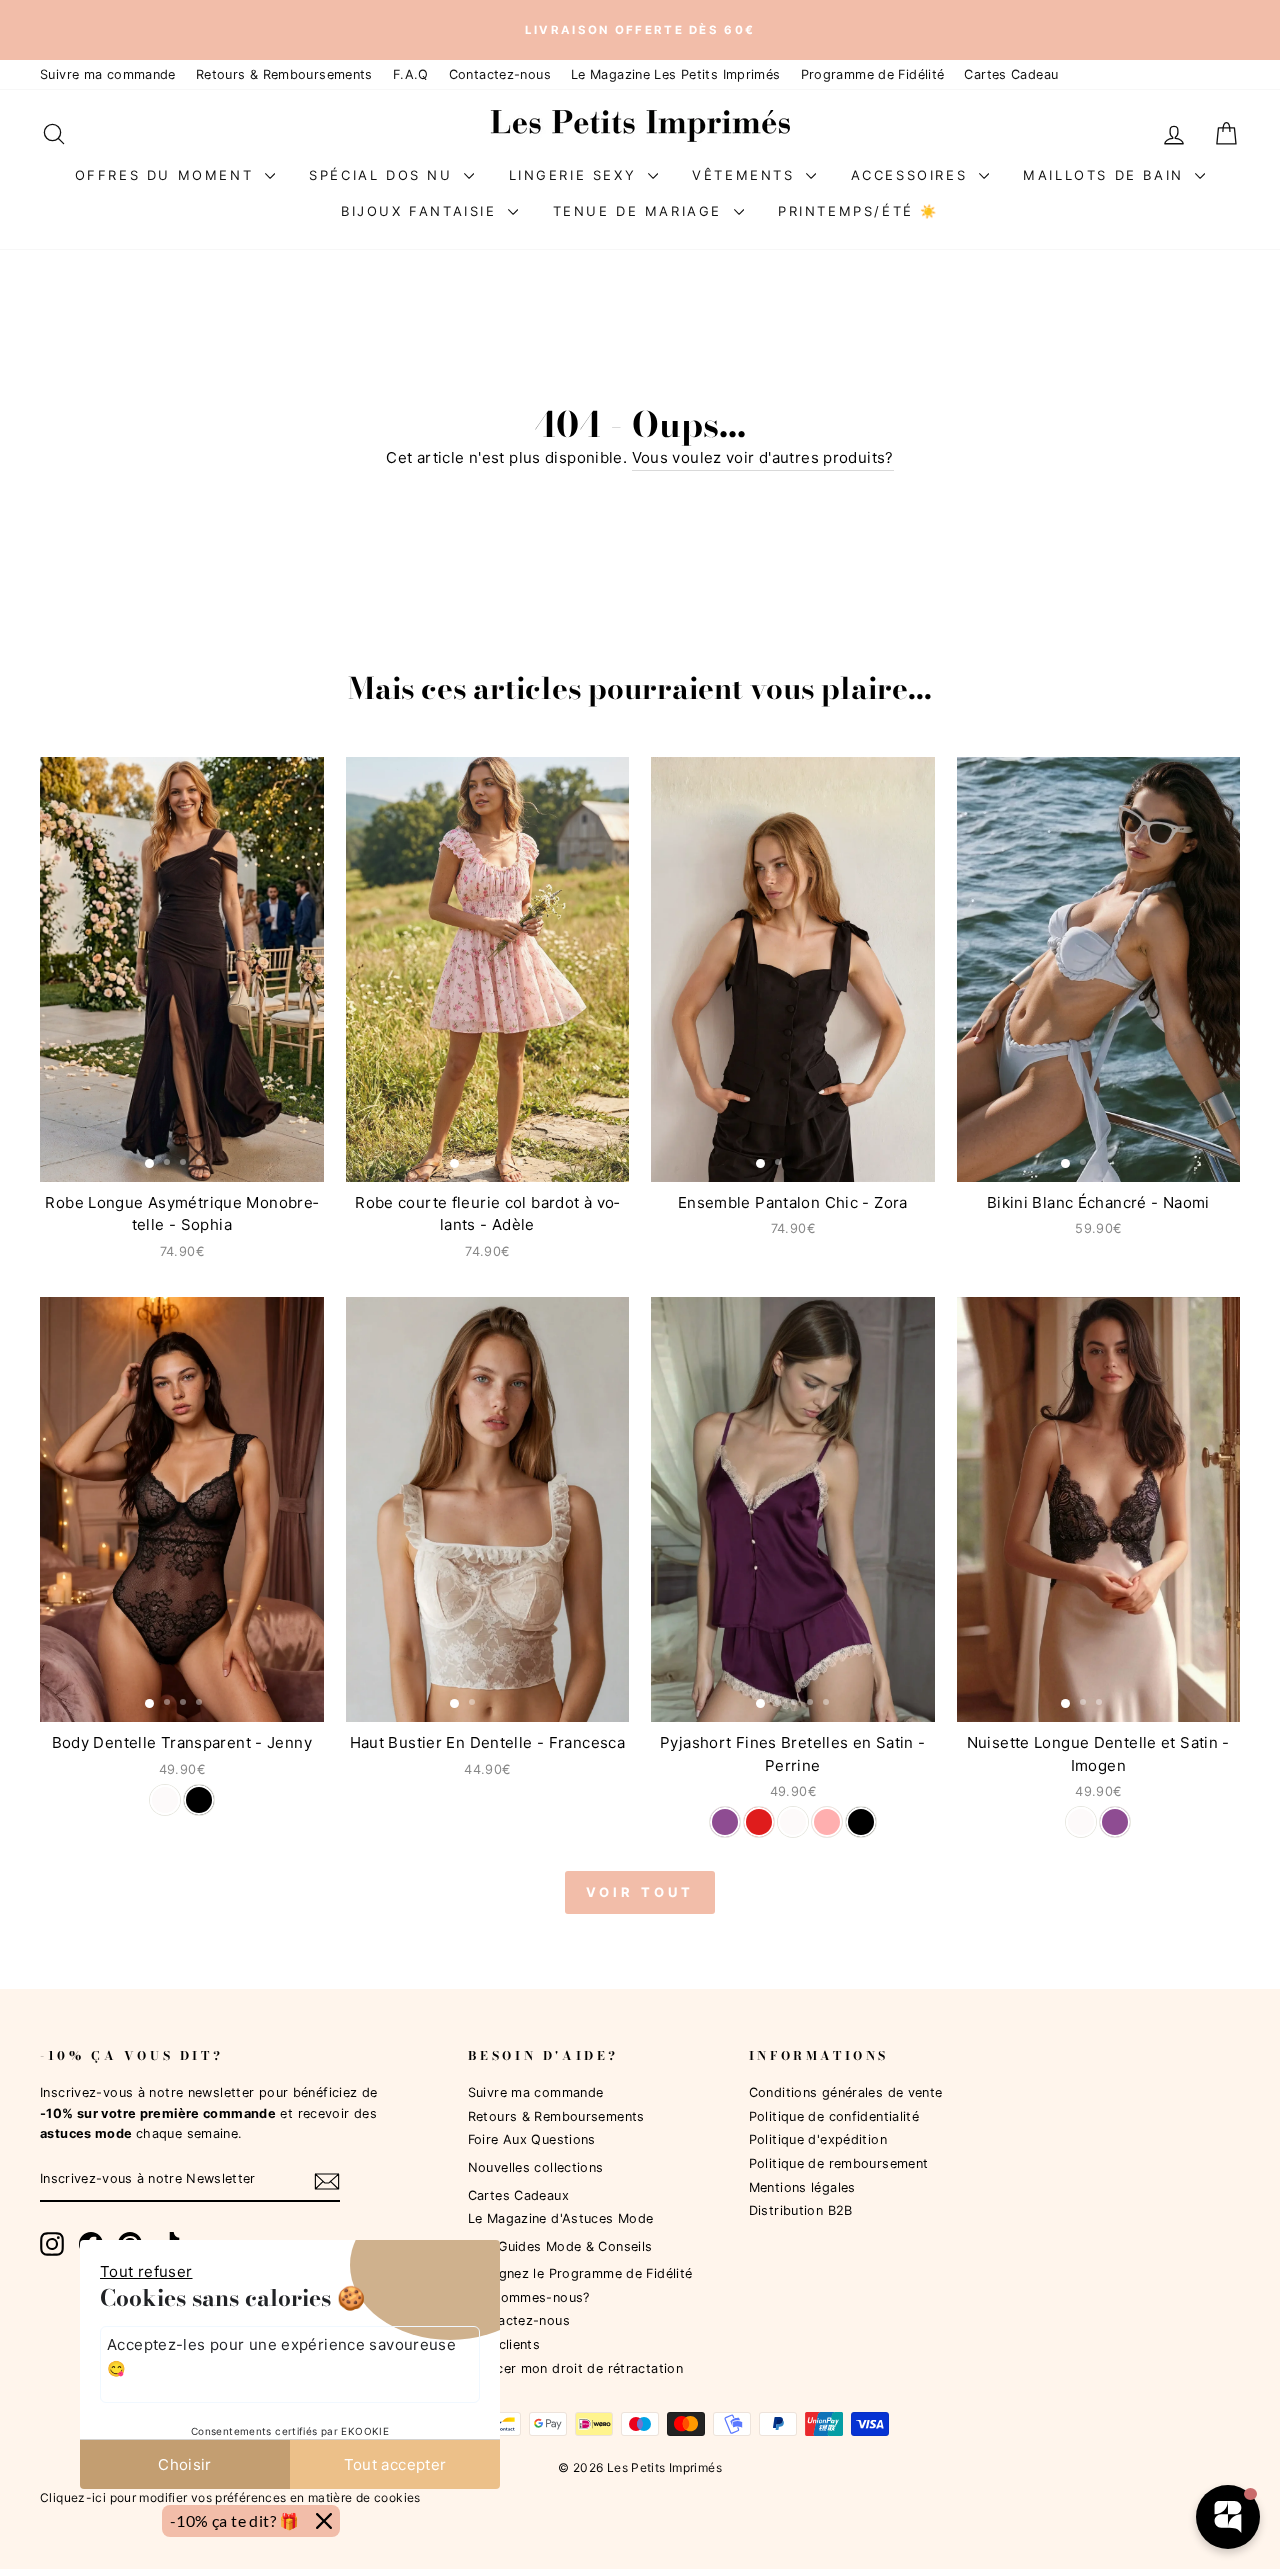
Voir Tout (639, 1892)
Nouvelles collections (536, 2167)
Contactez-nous (500, 74)
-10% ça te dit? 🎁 (235, 2520)
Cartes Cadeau (1011, 74)
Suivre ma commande (108, 74)
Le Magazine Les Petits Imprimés (676, 74)
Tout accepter (395, 2464)
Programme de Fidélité (873, 74)
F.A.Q (411, 74)
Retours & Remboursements (284, 74)
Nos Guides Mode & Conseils (560, 2246)
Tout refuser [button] (146, 2271)
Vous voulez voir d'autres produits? (763, 457)
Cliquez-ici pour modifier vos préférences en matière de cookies (230, 2497)
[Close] (324, 2521)
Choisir (185, 2464)
